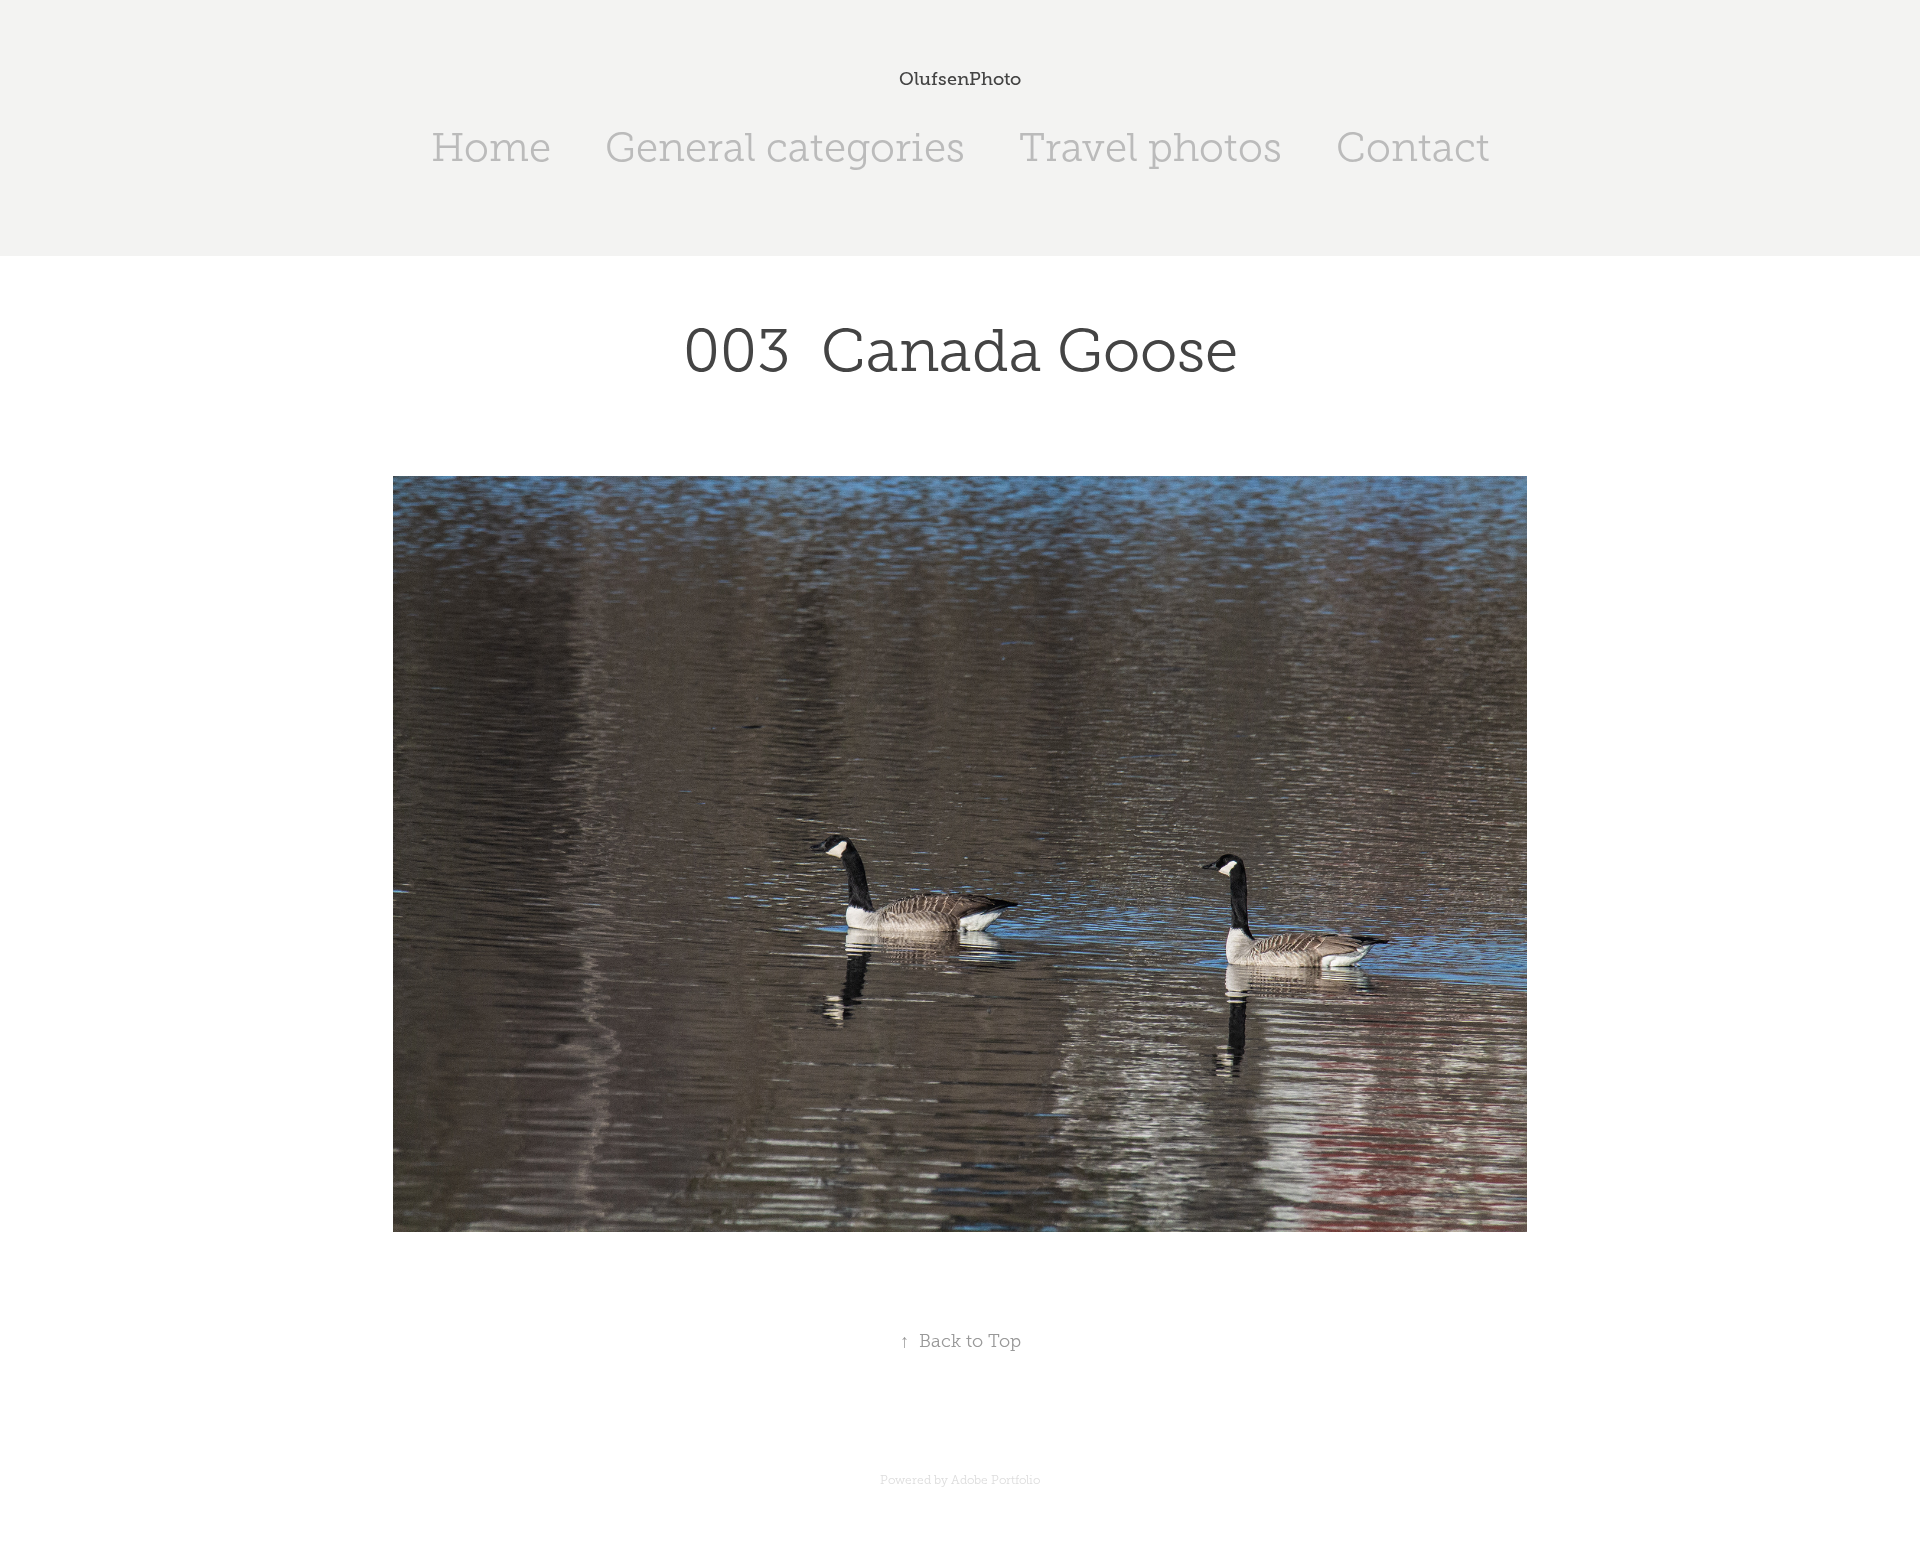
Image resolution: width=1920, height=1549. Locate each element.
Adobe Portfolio (995, 1480)
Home (491, 147)
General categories (785, 147)
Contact (1413, 147)
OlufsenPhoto (960, 79)
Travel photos (1150, 147)
